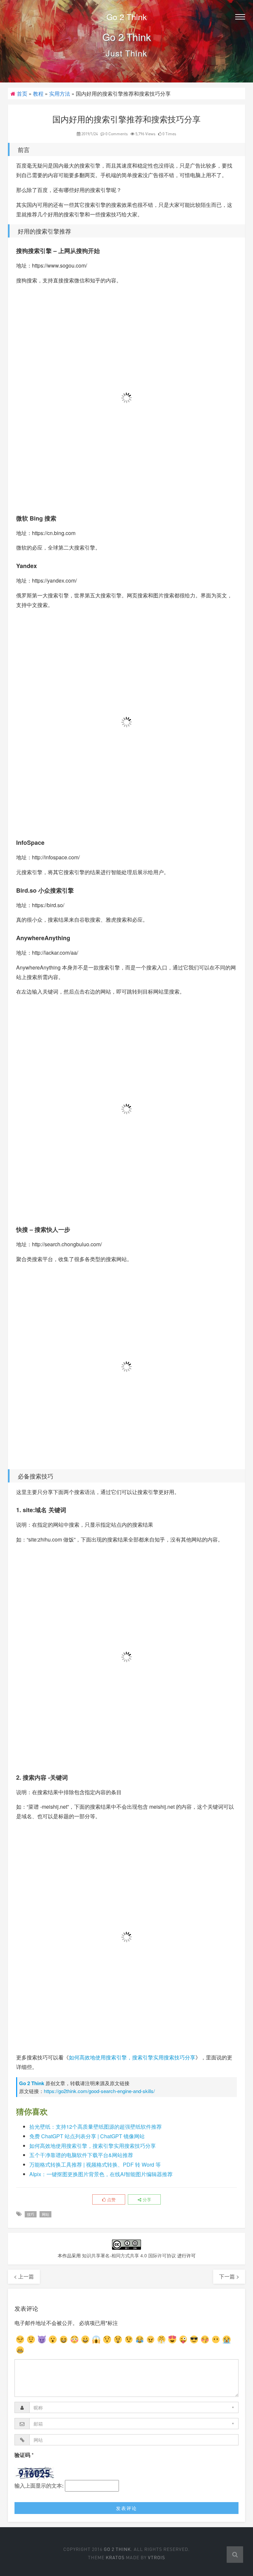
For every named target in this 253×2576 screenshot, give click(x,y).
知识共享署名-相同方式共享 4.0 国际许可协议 (129, 2255)
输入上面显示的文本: (39, 2485)
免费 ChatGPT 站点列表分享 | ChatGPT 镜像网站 (87, 2136)
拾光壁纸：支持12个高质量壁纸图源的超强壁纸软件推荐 (96, 2127)
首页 (22, 94)
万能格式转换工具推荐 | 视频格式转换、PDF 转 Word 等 (95, 2164)
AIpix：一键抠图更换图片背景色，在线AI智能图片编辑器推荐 (101, 2174)
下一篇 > (229, 2276)
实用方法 (60, 94)
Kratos (115, 2557)
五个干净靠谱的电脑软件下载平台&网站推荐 (81, 2155)
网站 (45, 2214)
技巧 (31, 2214)
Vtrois (156, 2557)
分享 (146, 2199)
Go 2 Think (127, 16)
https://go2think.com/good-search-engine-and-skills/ (99, 2091)
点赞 (111, 2199)
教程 (38, 94)
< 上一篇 (24, 2276)
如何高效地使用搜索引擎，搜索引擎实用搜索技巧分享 (132, 2057)
